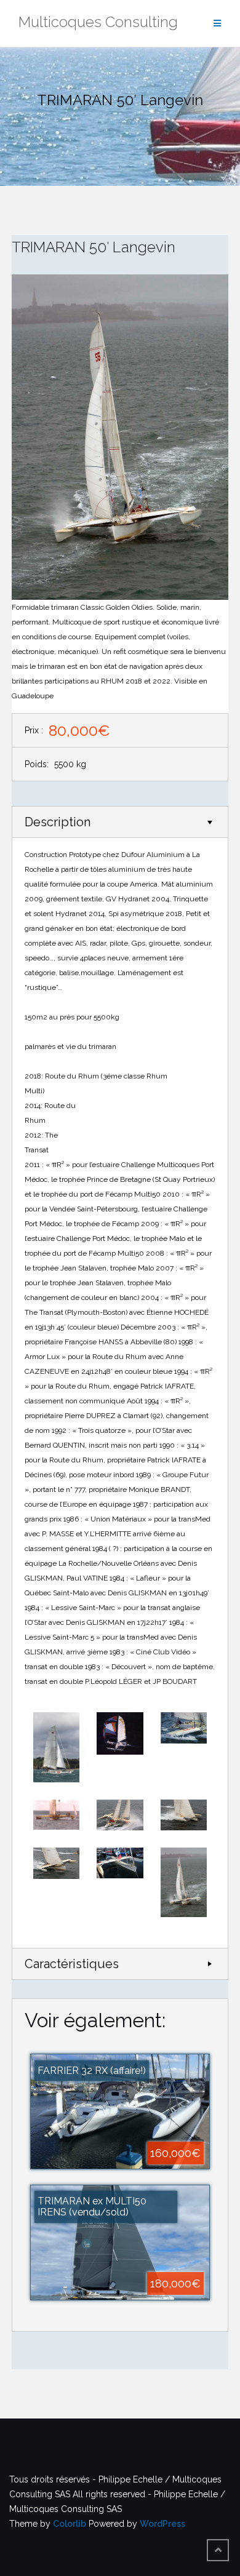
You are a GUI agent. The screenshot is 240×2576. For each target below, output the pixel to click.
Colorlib (70, 2524)
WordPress (162, 2524)
